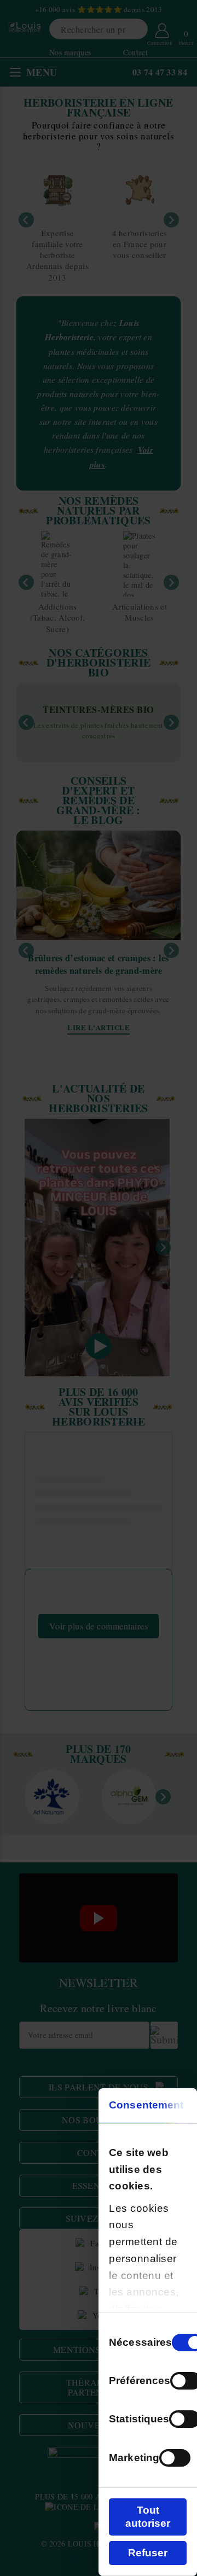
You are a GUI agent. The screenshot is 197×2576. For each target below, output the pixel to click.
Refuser (148, 2553)
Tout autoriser (148, 2517)
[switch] (175, 2458)
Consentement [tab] (146, 2105)
